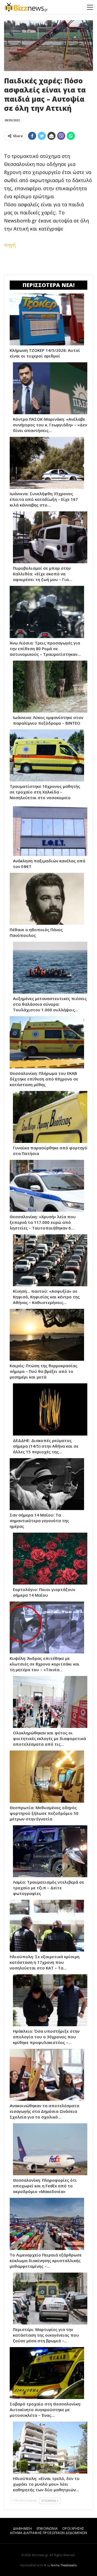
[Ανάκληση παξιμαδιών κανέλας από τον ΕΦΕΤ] (50, 830)
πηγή (10, 245)
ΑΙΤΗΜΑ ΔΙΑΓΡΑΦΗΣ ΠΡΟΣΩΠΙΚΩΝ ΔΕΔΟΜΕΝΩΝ (48, 2533)
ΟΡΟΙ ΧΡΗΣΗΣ (73, 2529)
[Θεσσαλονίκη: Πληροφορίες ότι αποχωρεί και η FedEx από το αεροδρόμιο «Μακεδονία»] (50, 2149)
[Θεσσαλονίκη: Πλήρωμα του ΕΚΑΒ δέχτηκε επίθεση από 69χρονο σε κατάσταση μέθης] (47, 1042)
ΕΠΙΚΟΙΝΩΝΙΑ (47, 2529)
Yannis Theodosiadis (64, 2565)
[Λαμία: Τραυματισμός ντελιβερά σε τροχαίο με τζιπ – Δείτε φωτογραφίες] (50, 1851)
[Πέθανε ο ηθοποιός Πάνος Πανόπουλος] (47, 899)
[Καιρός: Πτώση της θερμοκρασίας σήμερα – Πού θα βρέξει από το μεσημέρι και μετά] (47, 1335)
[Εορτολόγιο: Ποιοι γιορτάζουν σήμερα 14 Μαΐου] (50, 1559)
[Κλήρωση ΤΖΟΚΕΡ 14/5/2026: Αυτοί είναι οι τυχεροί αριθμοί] (47, 319)
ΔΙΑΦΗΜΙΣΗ (22, 2529)
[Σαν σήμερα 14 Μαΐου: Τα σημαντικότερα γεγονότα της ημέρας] (47, 1484)
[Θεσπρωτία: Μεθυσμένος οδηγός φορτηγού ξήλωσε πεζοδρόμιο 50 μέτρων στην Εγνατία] (47, 1776)
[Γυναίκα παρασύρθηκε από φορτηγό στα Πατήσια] (50, 1117)
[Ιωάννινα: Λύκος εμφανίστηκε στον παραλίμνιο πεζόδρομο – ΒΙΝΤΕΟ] (50, 687)
